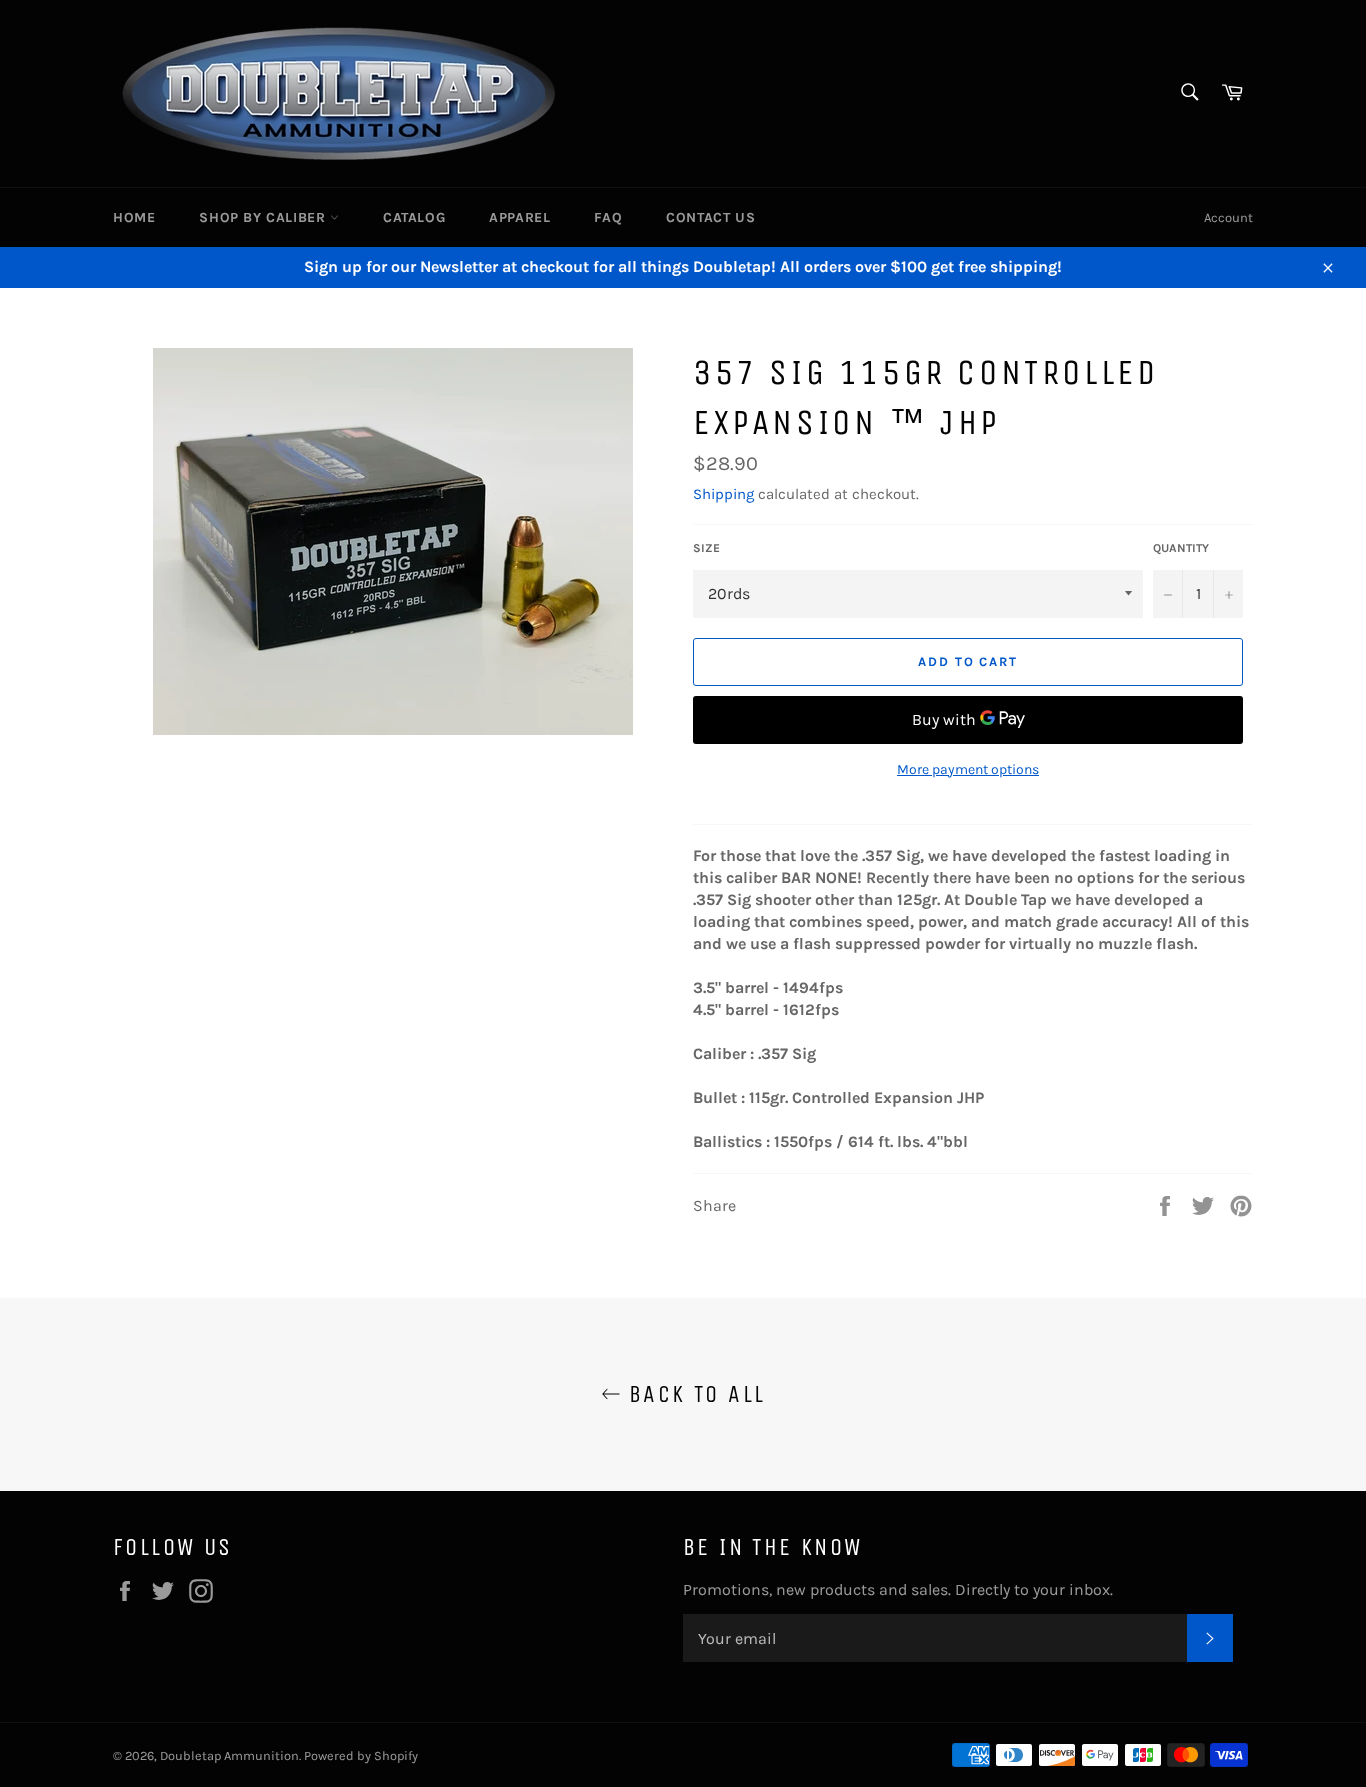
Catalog (414, 217)
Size (706, 548)
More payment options (968, 769)
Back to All (693, 1394)
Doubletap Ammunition (229, 1755)
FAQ (608, 217)
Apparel (519, 217)
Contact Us (710, 217)
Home (134, 217)
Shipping (723, 494)
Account (1228, 217)
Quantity (1181, 548)
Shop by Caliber (264, 217)
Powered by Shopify (361, 1755)
